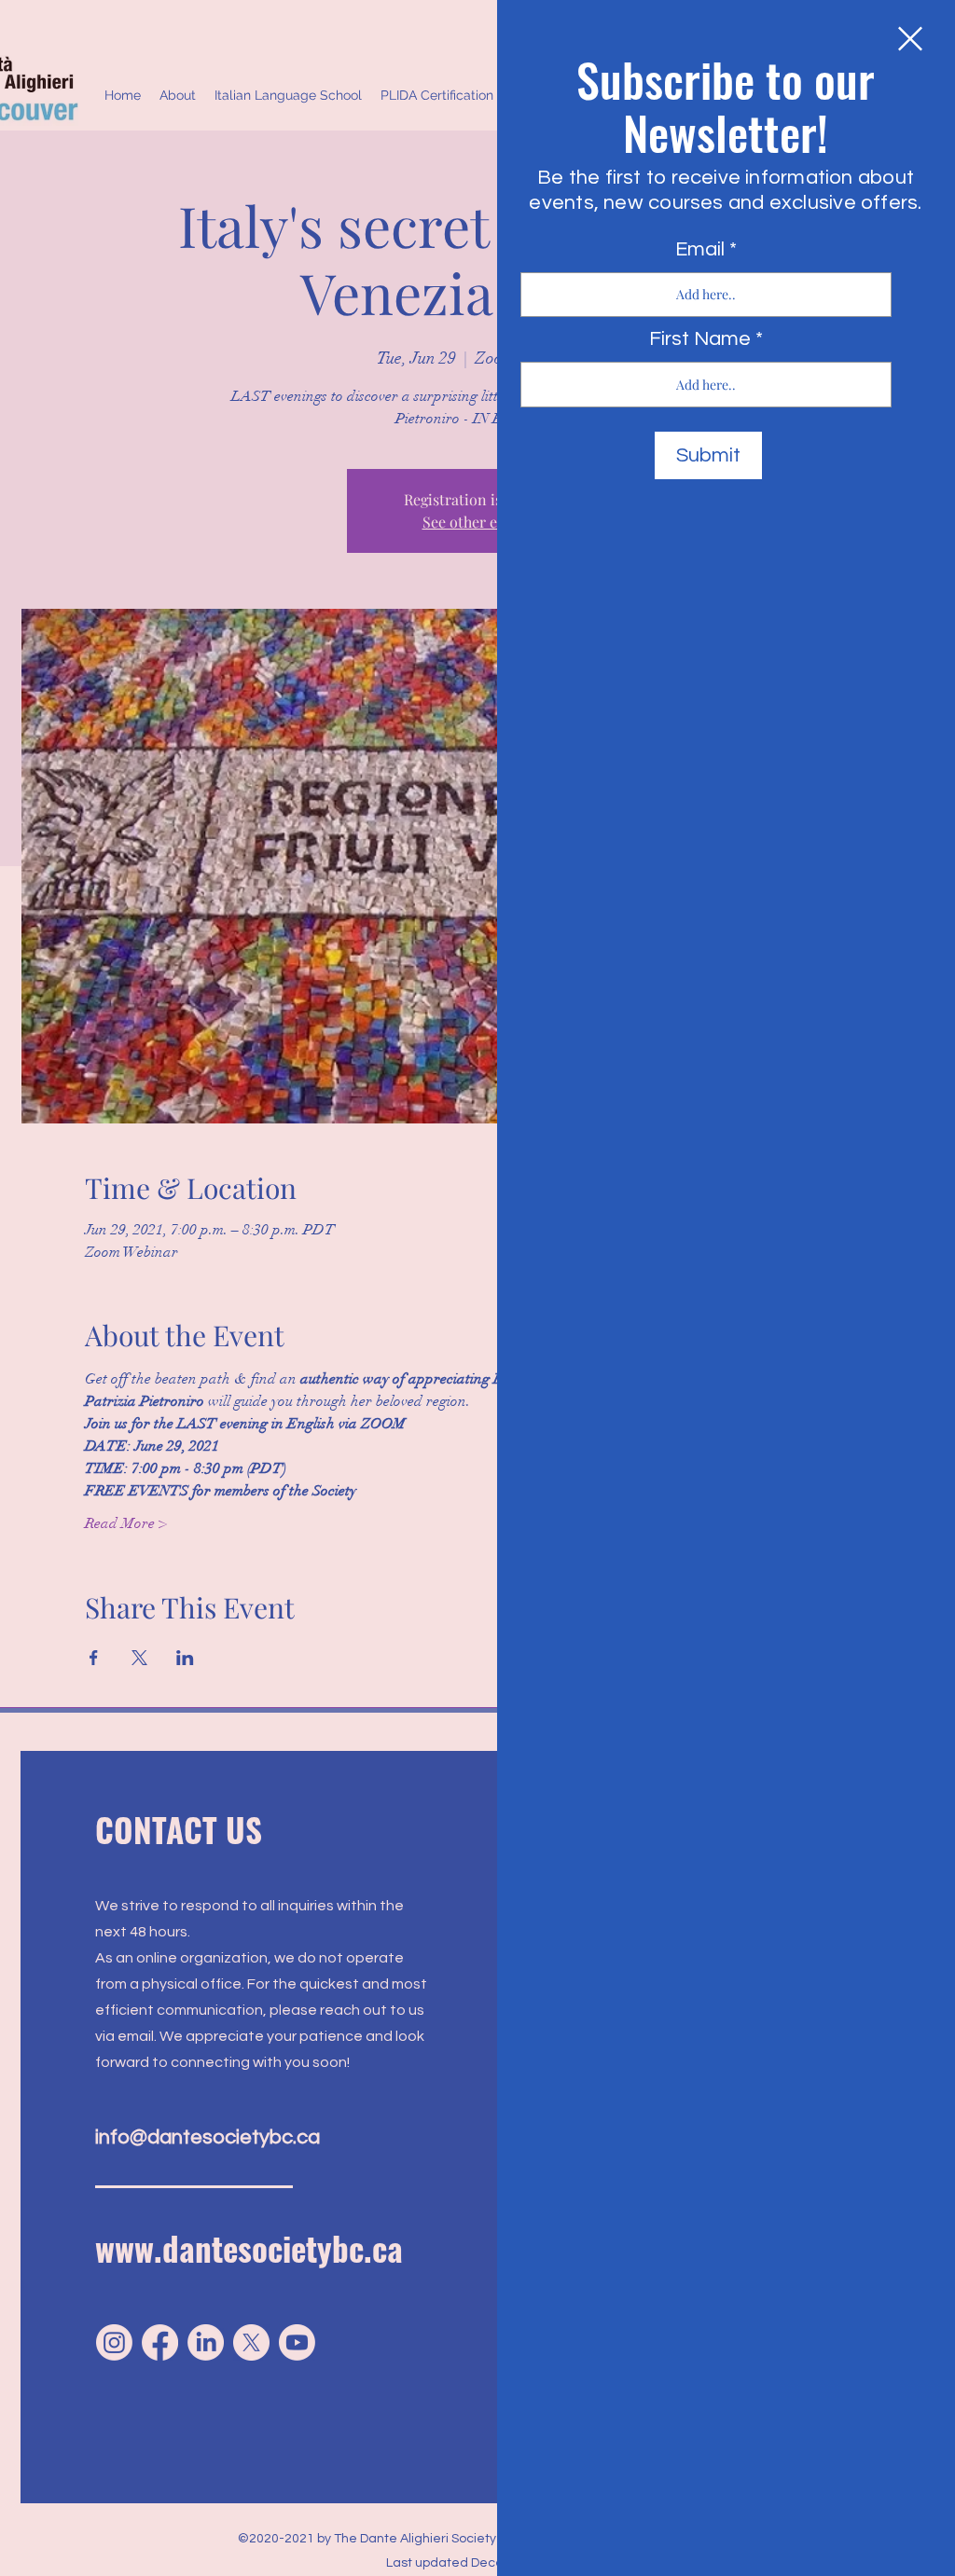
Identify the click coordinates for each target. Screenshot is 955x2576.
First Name (700, 339)
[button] (910, 39)
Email (700, 250)
